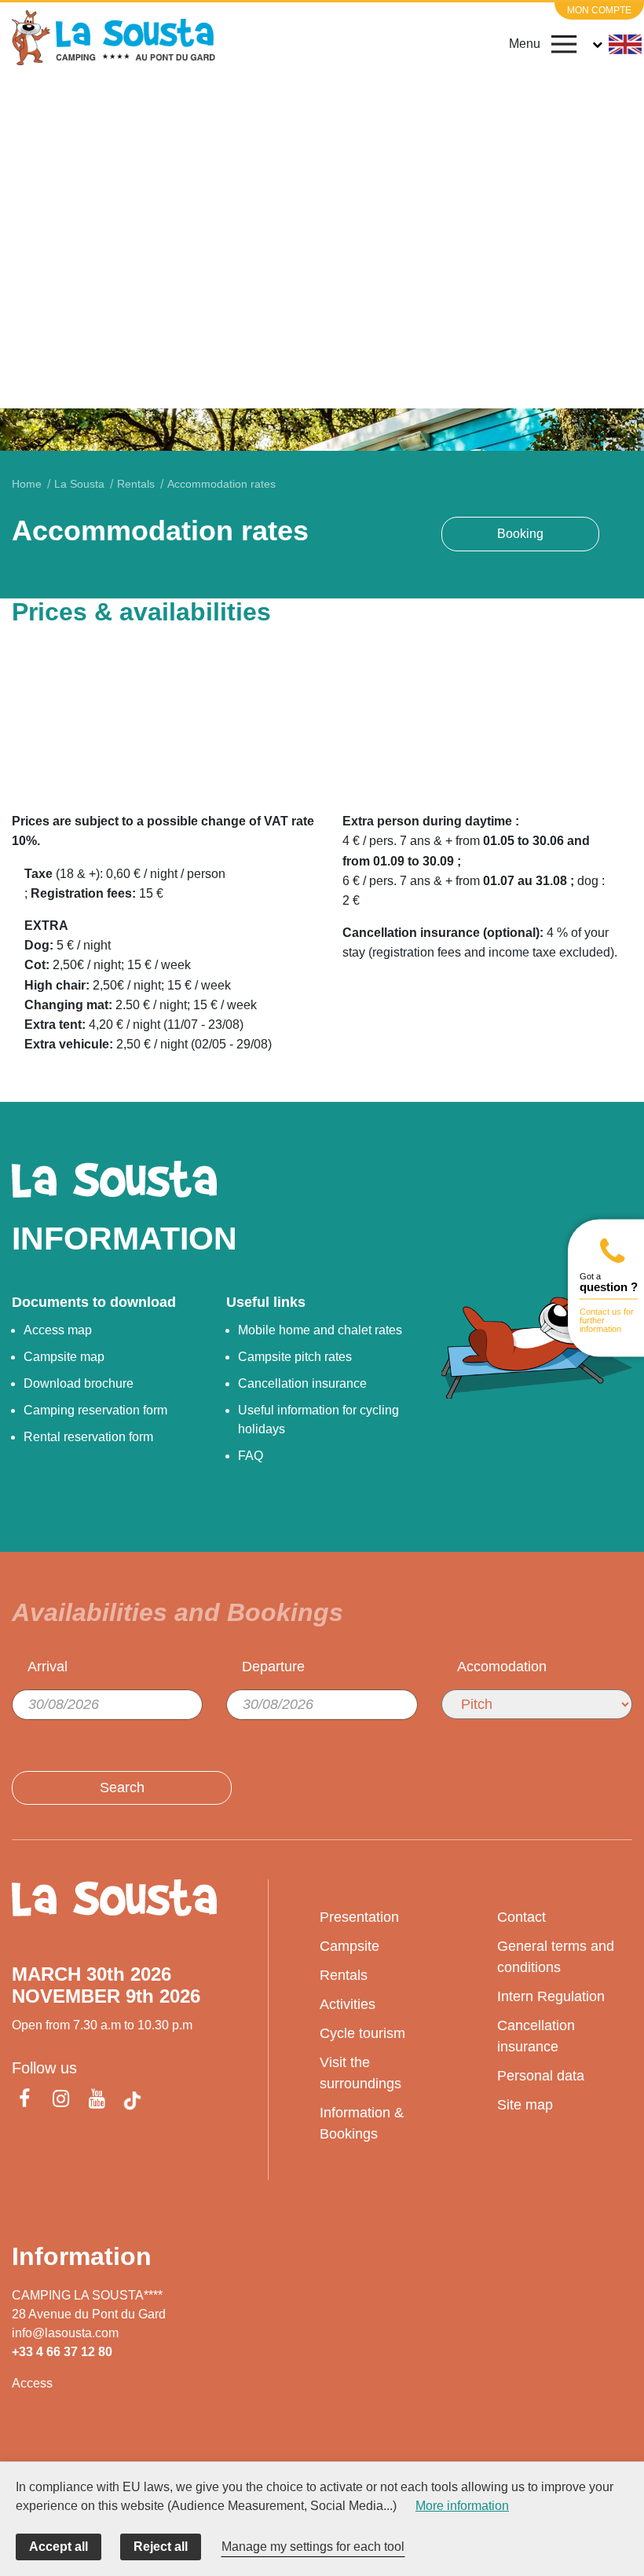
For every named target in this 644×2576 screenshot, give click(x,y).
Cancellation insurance (302, 1383)
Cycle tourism (362, 2033)
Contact (521, 1917)
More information (462, 2506)
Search (122, 1787)
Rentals (344, 1975)
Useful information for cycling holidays (318, 1420)
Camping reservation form (95, 1410)
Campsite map (64, 1357)
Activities (348, 2004)
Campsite (349, 1946)
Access (32, 2383)
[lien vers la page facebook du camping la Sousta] (27, 2100)
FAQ (251, 1456)
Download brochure (79, 1383)
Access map (58, 1330)
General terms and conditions (556, 1957)
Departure (273, 1667)
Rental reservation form (88, 1437)
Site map (525, 2105)
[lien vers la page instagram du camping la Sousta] (60, 2100)
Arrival (48, 1667)
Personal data (541, 2076)
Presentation (359, 1917)
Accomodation (502, 1667)
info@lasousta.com (65, 2333)
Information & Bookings (362, 2123)
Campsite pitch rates (295, 1357)
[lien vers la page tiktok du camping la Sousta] (132, 2101)
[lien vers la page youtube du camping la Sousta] (97, 2100)
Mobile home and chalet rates (320, 1330)
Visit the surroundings (360, 2073)
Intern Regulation (551, 1996)
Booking (520, 534)
